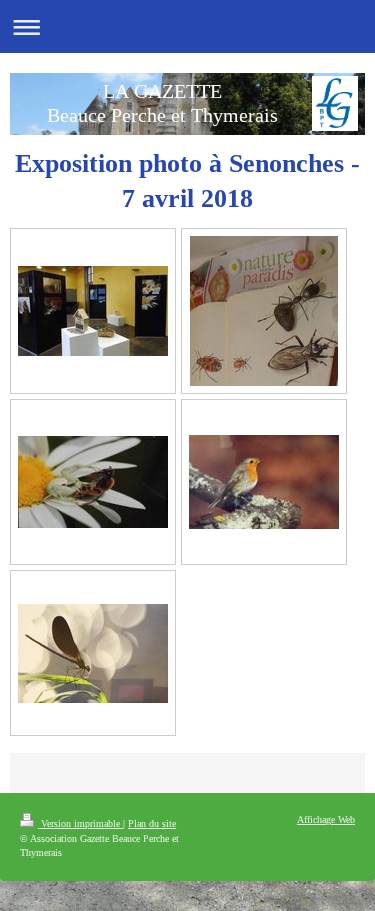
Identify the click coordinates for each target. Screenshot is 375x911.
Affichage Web (326, 819)
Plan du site (152, 823)
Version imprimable (80, 823)
